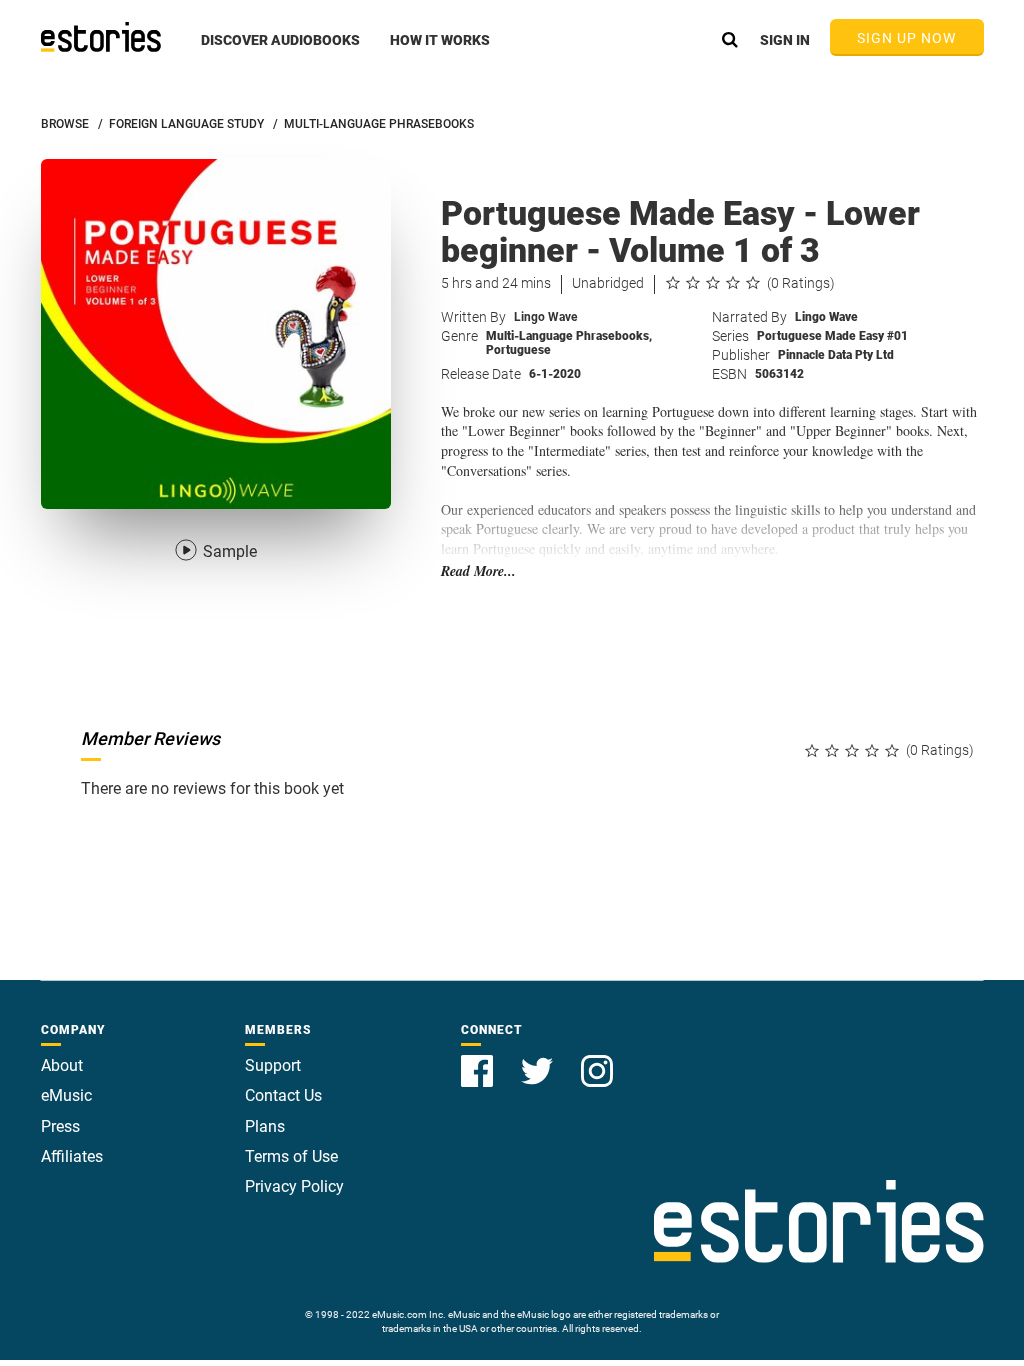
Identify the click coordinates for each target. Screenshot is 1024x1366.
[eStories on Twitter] (539, 1059)
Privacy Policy (294, 1186)
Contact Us (283, 1095)
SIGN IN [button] (785, 40)
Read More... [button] (478, 571)
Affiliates (72, 1156)
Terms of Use (291, 1156)
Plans (265, 1126)
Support (273, 1065)
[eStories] (101, 37)
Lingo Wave (545, 317)
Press (60, 1126)
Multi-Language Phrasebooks (569, 336)
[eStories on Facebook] (479, 1059)
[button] (280, 51)
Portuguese (518, 350)
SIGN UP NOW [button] (907, 38)
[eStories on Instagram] (597, 1059)
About (62, 1065)
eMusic (66, 1095)
